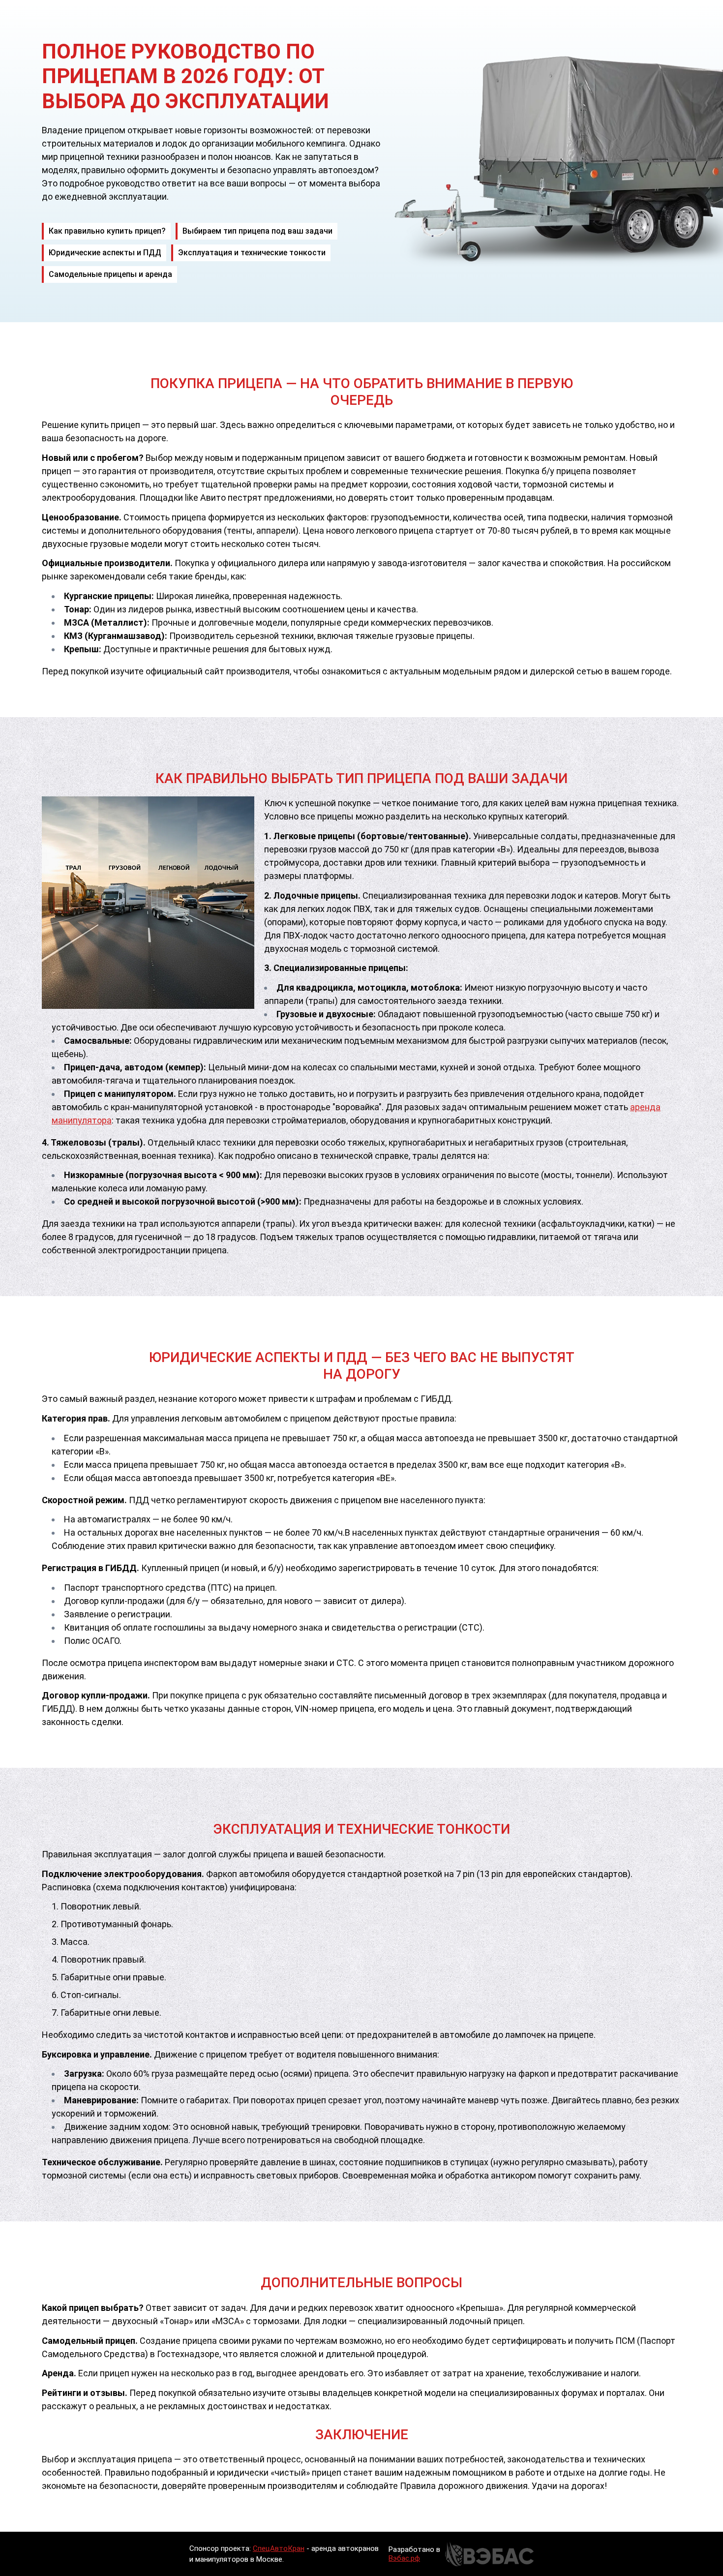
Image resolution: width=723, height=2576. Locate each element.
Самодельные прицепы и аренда (110, 274)
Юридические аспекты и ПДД (105, 253)
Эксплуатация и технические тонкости (252, 253)
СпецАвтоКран (279, 2548)
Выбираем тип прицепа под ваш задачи (257, 231)
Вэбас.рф (404, 2558)
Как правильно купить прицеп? (107, 231)
